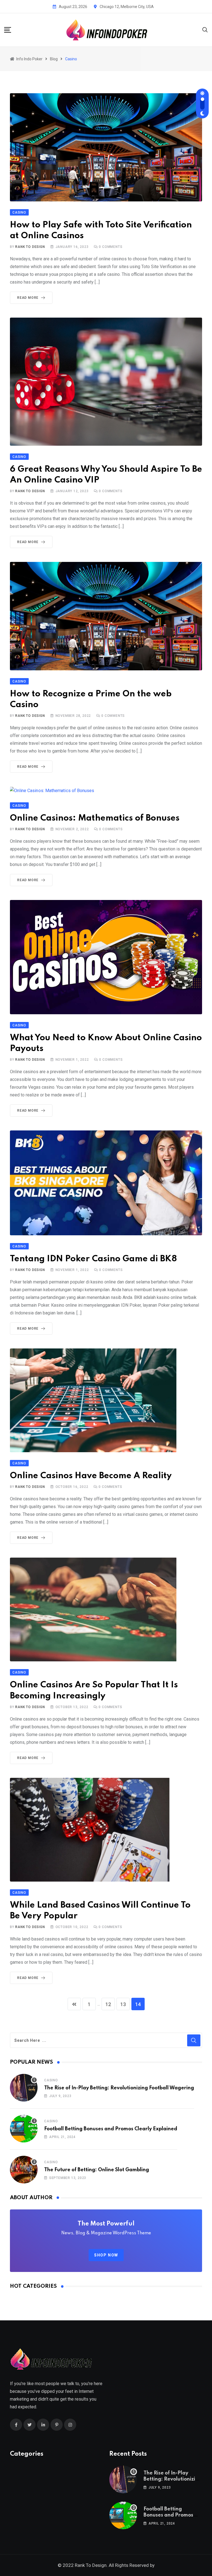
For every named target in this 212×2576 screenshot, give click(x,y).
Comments (111, 247)
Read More (28, 298)
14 (138, 2004)
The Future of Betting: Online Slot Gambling (97, 2170)
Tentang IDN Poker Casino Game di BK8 (93, 1259)
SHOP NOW (106, 2255)
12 (108, 2004)
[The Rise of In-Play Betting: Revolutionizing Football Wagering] (24, 2088)
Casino (51, 2080)
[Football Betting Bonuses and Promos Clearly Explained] (24, 2129)
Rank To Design (30, 247)
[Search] (205, 29)
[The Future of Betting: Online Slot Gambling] (24, 2170)
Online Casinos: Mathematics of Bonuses (95, 818)
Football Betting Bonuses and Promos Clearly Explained (111, 2129)
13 (123, 2004)
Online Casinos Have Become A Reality (91, 1476)
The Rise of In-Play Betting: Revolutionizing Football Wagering (119, 2088)
